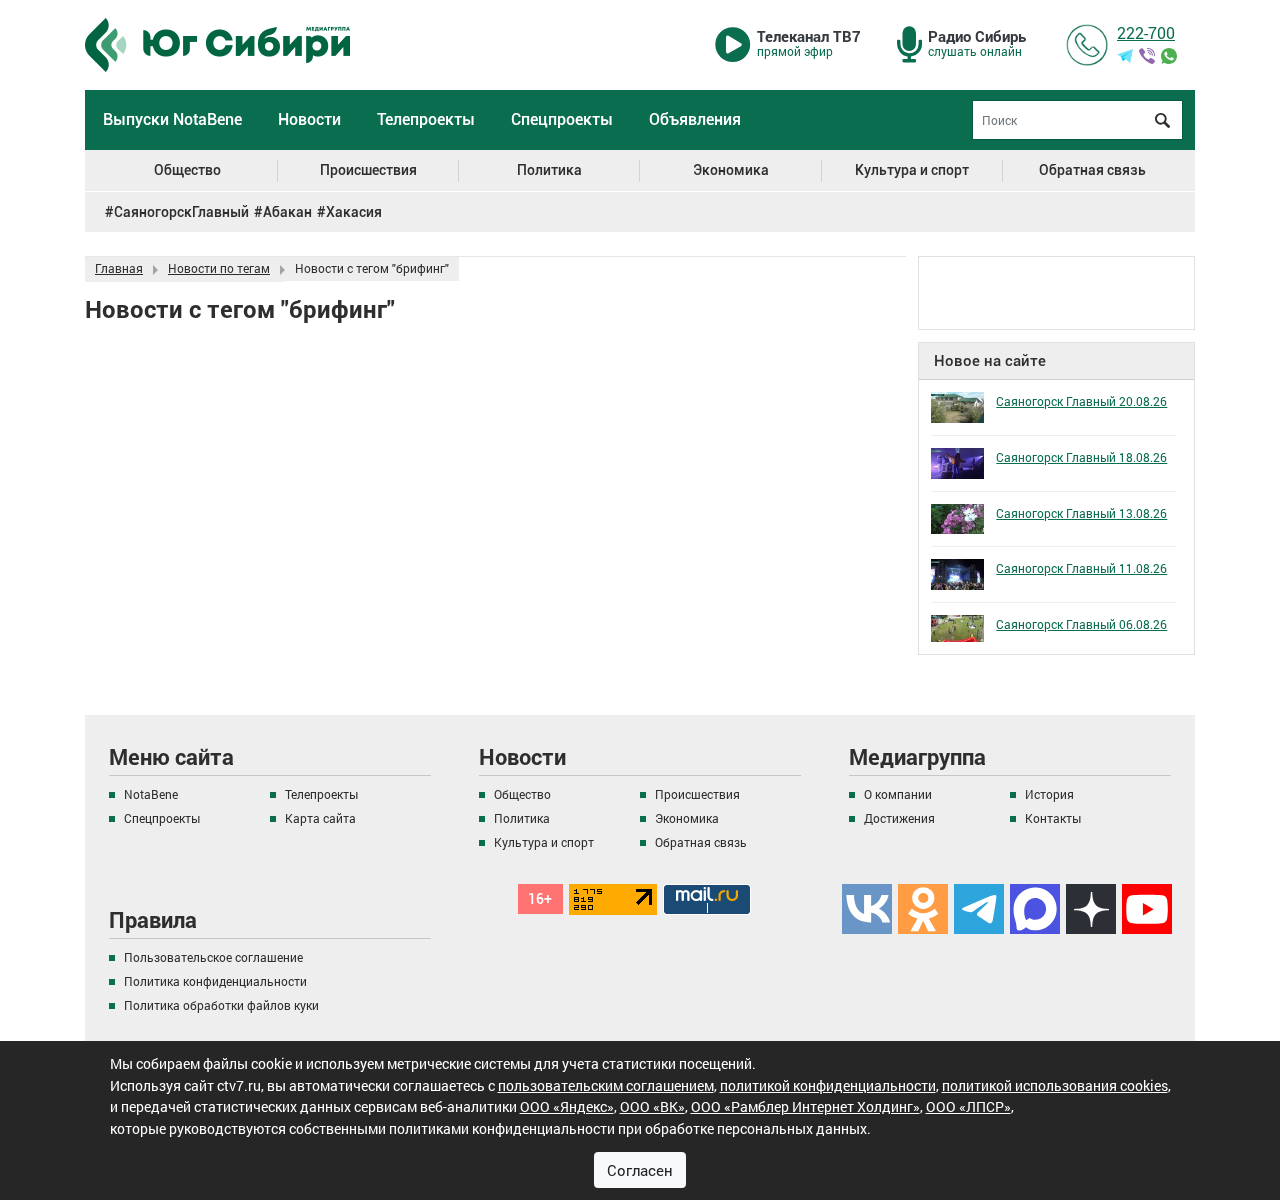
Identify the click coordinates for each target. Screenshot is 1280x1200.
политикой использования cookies (1055, 1085)
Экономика (731, 170)
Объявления (695, 119)
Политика (549, 170)
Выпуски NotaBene (172, 119)
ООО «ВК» (652, 1106)
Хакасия (354, 212)
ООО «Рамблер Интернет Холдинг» (805, 1106)
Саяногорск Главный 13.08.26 (1081, 513)
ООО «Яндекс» (567, 1106)
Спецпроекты (562, 119)
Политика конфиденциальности (215, 981)
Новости (309, 119)
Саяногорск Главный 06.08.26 (1081, 624)
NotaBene (151, 794)
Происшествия (368, 170)
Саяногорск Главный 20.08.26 (1081, 401)
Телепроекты (426, 119)
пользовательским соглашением (606, 1085)
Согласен (640, 1170)
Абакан (287, 212)
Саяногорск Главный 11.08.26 (1081, 568)
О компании (898, 794)
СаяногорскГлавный (181, 212)
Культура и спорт (912, 170)
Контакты (1053, 818)
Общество (187, 170)
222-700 (1146, 32)
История (1049, 794)
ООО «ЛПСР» (968, 1106)
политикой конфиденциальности (828, 1085)
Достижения (899, 818)
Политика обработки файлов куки (221, 1005)
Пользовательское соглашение (213, 957)
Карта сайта (320, 818)
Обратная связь (1092, 170)
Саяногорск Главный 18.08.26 (1081, 457)
